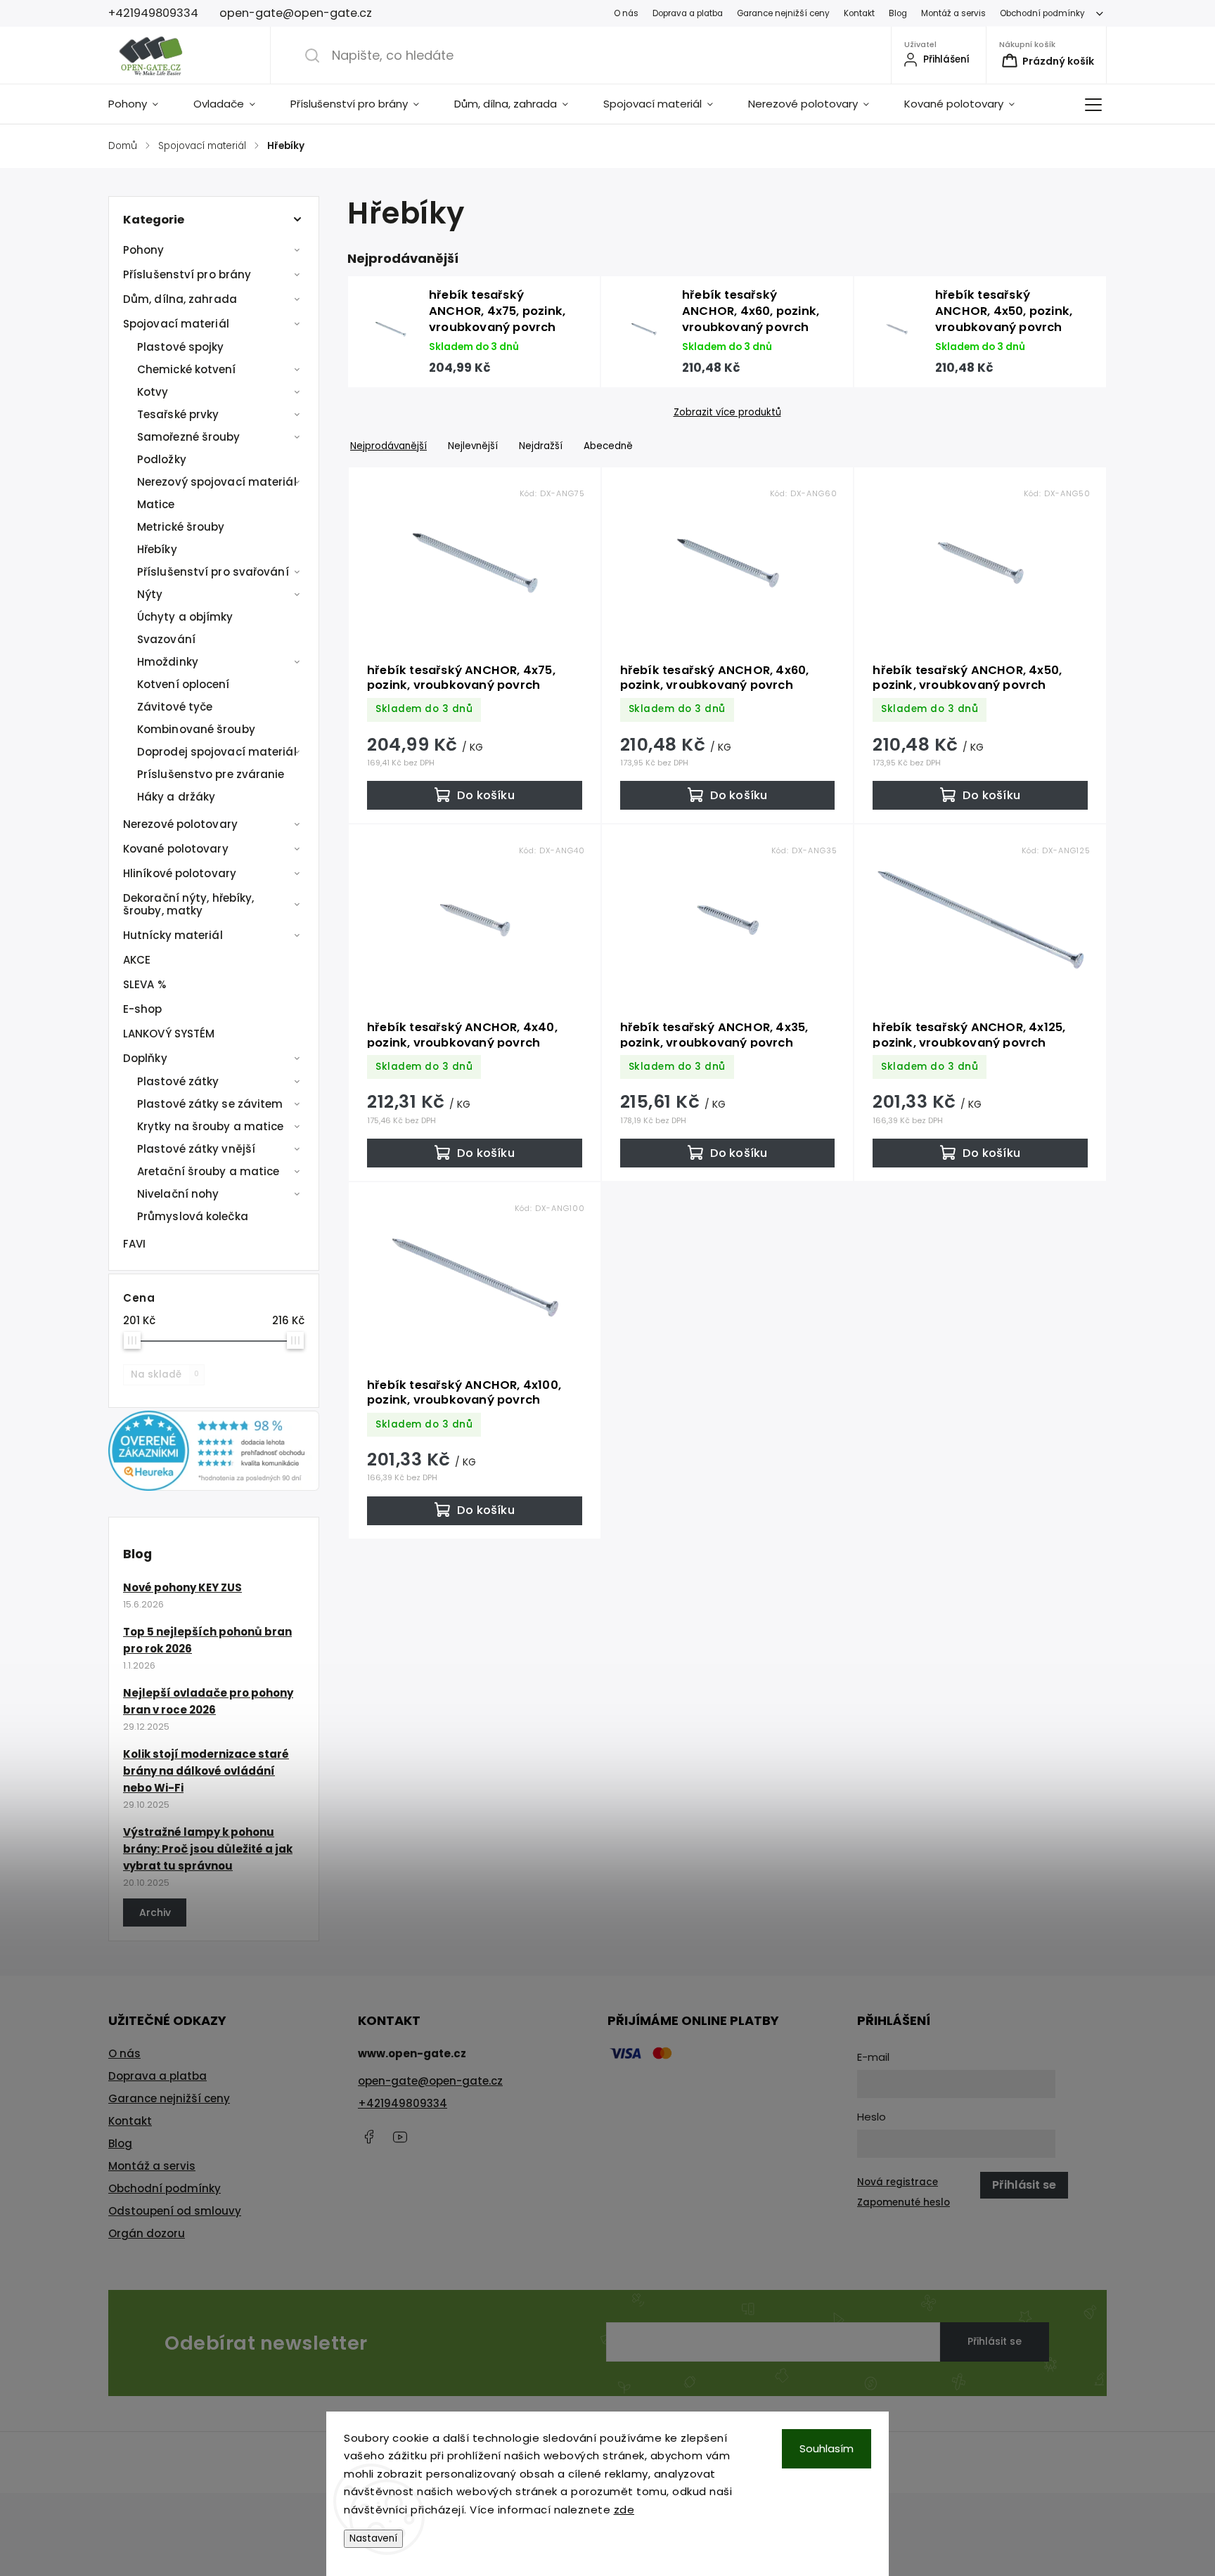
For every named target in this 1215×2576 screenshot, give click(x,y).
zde (624, 2510)
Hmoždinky (168, 662)
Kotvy (153, 392)
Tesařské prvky (178, 414)
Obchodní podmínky (1042, 13)
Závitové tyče (175, 707)
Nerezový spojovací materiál (217, 482)
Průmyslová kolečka (193, 1216)
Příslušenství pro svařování (213, 572)
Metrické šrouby (181, 527)
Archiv (155, 1912)
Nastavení (373, 2538)
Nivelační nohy (178, 1194)
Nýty (150, 594)
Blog (898, 13)
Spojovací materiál (176, 324)
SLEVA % (144, 984)
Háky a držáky (176, 797)
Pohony (144, 250)
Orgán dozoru (147, 2233)
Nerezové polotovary (180, 824)
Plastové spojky (181, 347)
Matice (156, 504)
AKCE (137, 960)
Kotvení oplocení (184, 684)
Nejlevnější (473, 446)
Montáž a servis (953, 13)
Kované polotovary (176, 849)
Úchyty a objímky (185, 617)
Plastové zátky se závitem (210, 1104)
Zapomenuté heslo (904, 2202)
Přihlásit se (995, 2341)
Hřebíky (157, 549)
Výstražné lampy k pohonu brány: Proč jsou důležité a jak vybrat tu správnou (208, 1849)
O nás (626, 13)
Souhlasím (827, 2448)
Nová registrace (898, 2182)
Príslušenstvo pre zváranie (211, 774)
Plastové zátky (178, 1081)
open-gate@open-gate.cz (430, 2081)
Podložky (162, 459)
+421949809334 (403, 2103)
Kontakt (859, 13)
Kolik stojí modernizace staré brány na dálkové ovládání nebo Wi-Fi (206, 1771)
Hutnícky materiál (173, 935)
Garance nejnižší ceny (783, 13)
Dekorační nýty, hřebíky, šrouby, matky (188, 904)
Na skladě (165, 1374)
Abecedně (608, 446)
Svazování (166, 639)
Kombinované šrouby (196, 729)
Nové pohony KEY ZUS (182, 1587)
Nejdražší (541, 446)
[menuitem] (142, 104)
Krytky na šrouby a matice (211, 1126)
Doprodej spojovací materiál (217, 752)
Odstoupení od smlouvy (175, 2211)
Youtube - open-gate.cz (400, 2137)
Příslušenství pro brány (187, 274)
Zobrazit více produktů (727, 413)
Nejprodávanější (388, 446)
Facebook (368, 2137)
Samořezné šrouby (189, 437)
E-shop (143, 1009)
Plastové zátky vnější (196, 1149)
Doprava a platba (688, 13)
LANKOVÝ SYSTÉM (169, 1034)
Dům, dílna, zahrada (180, 299)
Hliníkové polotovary (180, 873)
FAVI (134, 1244)
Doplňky (145, 1058)
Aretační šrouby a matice (208, 1171)
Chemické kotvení (187, 369)
